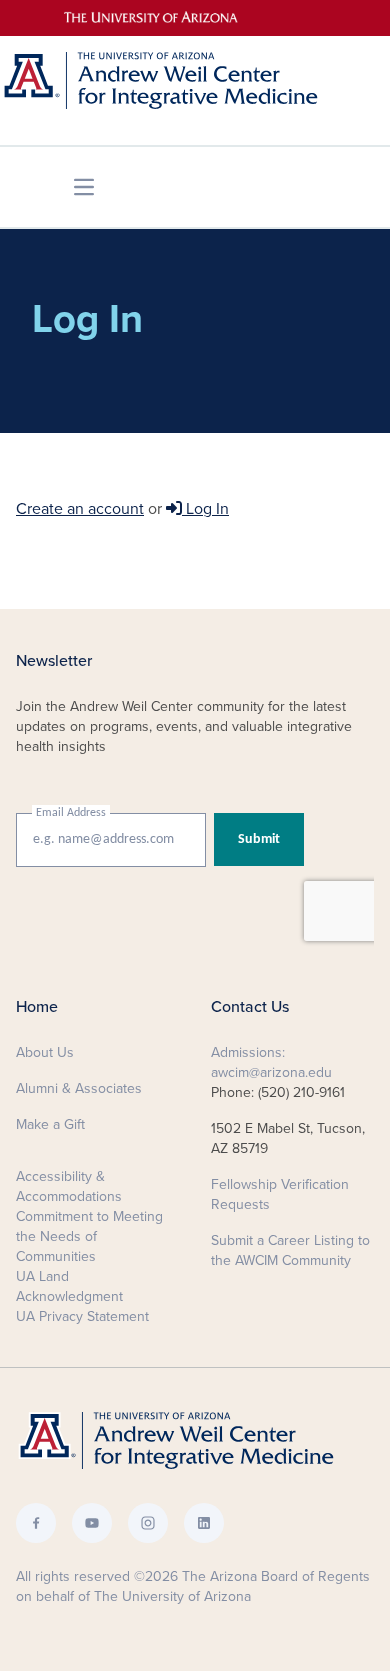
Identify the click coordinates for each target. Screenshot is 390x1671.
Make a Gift (50, 1124)
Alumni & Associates (79, 1088)
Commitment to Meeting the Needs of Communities (89, 1236)
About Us (45, 1052)
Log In (205, 509)
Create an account (80, 509)
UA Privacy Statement (82, 1316)
